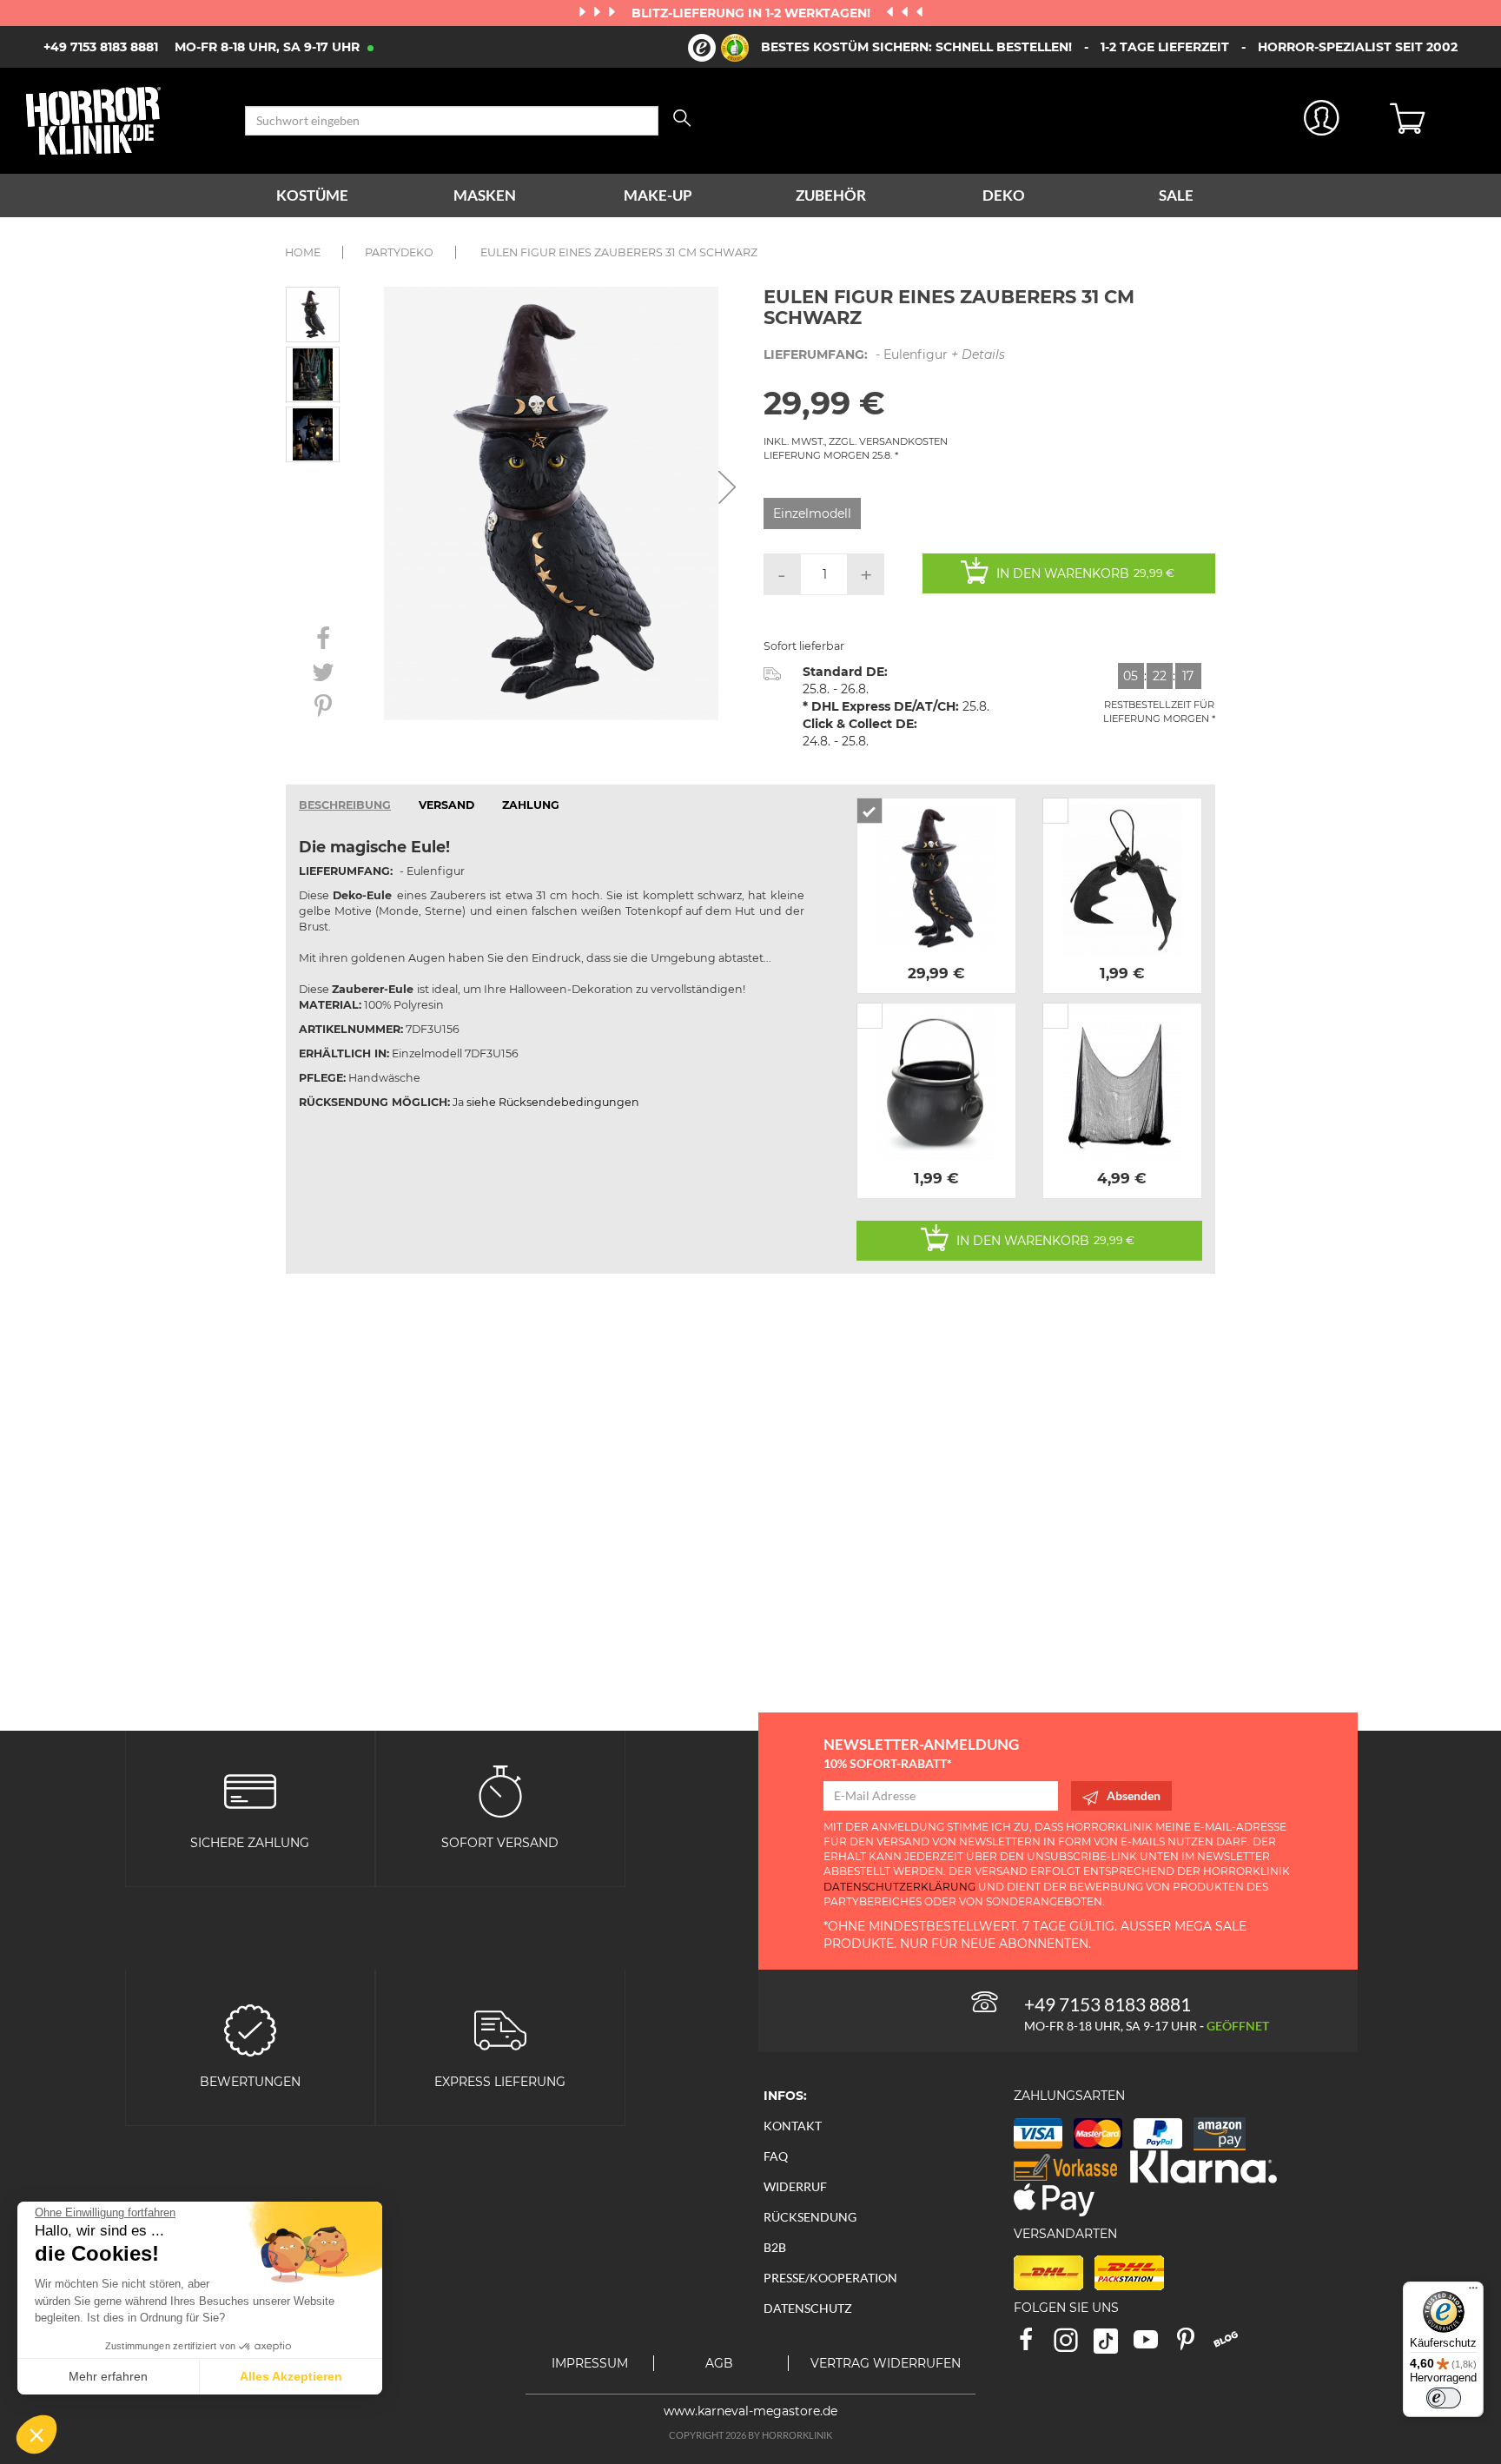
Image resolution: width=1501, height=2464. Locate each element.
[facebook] (1034, 2345)
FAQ (776, 2156)
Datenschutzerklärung (899, 1887)
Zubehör (831, 195)
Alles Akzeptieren (291, 2376)
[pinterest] (1194, 2345)
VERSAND (446, 805)
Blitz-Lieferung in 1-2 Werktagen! (753, 13)
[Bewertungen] (250, 2028)
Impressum (590, 2363)
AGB (719, 2363)
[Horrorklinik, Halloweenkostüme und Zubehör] (122, 121)
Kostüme (312, 195)
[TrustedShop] (718, 48)
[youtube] (1154, 2345)
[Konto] (1321, 121)
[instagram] (1074, 2345)
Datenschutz (808, 2308)
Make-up (658, 195)
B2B (775, 2247)
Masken (485, 195)
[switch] (1444, 2398)
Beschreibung (345, 805)
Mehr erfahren (108, 2376)
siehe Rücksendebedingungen (553, 1102)
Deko (1004, 195)
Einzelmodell (812, 513)
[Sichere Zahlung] (250, 1789)
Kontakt (793, 2126)
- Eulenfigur (884, 354)
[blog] (1232, 2345)
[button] (36, 2434)
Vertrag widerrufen (886, 2363)
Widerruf (795, 2186)
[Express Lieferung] (500, 2028)
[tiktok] (1114, 2345)
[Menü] (1473, 2292)
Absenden (1134, 1795)
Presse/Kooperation (830, 2278)
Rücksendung (810, 2217)
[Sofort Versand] (500, 1789)
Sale (1176, 195)
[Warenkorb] (1432, 121)
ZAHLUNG (531, 805)
